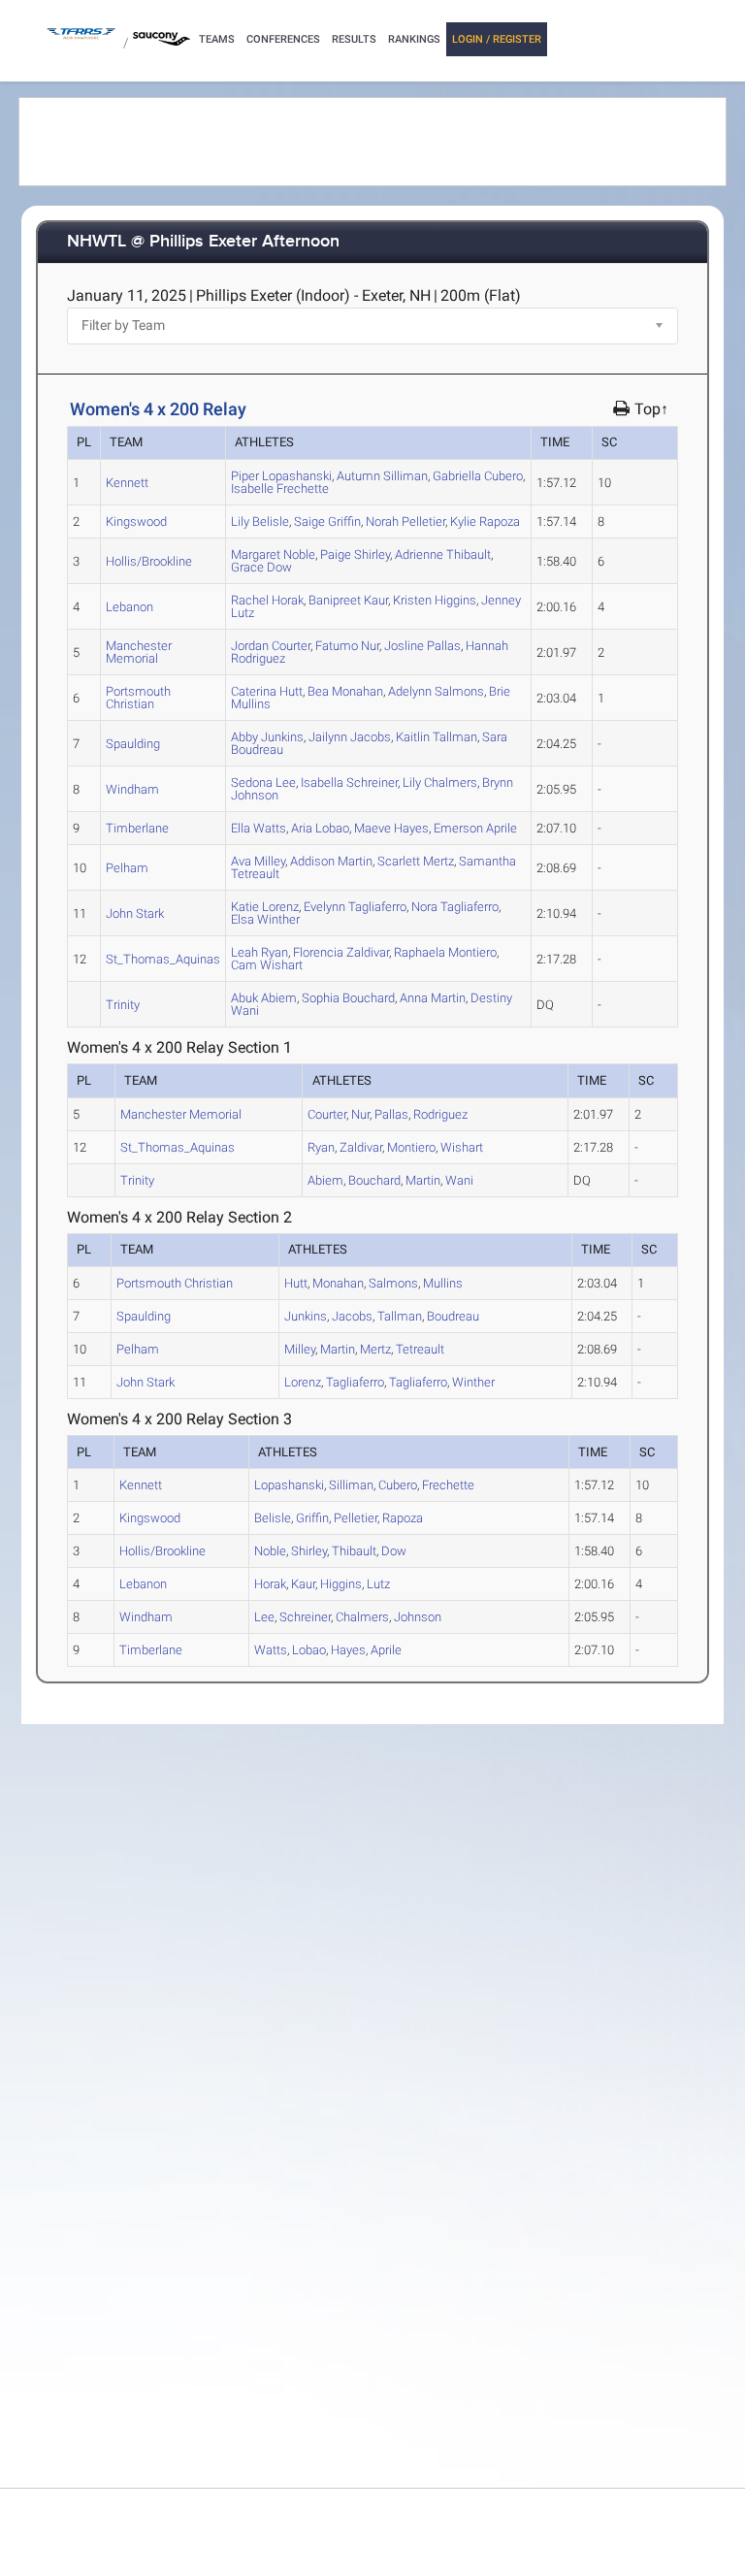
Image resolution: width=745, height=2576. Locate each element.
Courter (271, 646)
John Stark (135, 913)
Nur (347, 646)
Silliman (382, 476)
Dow (261, 567)
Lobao (320, 828)
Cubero (478, 476)
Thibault (443, 554)
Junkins (267, 737)
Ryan (259, 952)
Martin (331, 861)
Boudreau (453, 1316)
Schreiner (349, 783)
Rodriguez (440, 1114)
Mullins (443, 1283)
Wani (459, 1180)
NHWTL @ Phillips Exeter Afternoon (203, 242)
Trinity (123, 1005)
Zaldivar (341, 952)
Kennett (127, 483)
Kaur (348, 600)
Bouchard (348, 998)
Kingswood (136, 522)
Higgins (435, 600)
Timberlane (137, 828)
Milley (258, 861)
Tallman (437, 737)
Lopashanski (281, 476)
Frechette (280, 489)
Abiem (264, 998)
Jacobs (350, 737)
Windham (132, 789)
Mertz (416, 861)
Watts (259, 828)
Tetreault (420, 1349)
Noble (273, 554)
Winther (265, 919)
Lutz (378, 1584)
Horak (267, 600)
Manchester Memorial (139, 652)
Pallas (422, 646)
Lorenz (265, 907)
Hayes (391, 828)
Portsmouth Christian (138, 698)
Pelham (127, 868)
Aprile (475, 828)
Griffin (327, 522)
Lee (263, 783)
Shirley (355, 554)
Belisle (260, 522)
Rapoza (485, 522)
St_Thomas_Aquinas (163, 959)
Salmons (436, 691)
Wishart (267, 965)
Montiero (445, 952)
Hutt (267, 691)
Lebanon (130, 607)
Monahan (345, 691)
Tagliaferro (355, 907)
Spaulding (133, 744)
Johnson (418, 1617)
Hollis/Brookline (149, 561)
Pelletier (405, 522)
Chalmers (440, 783)
